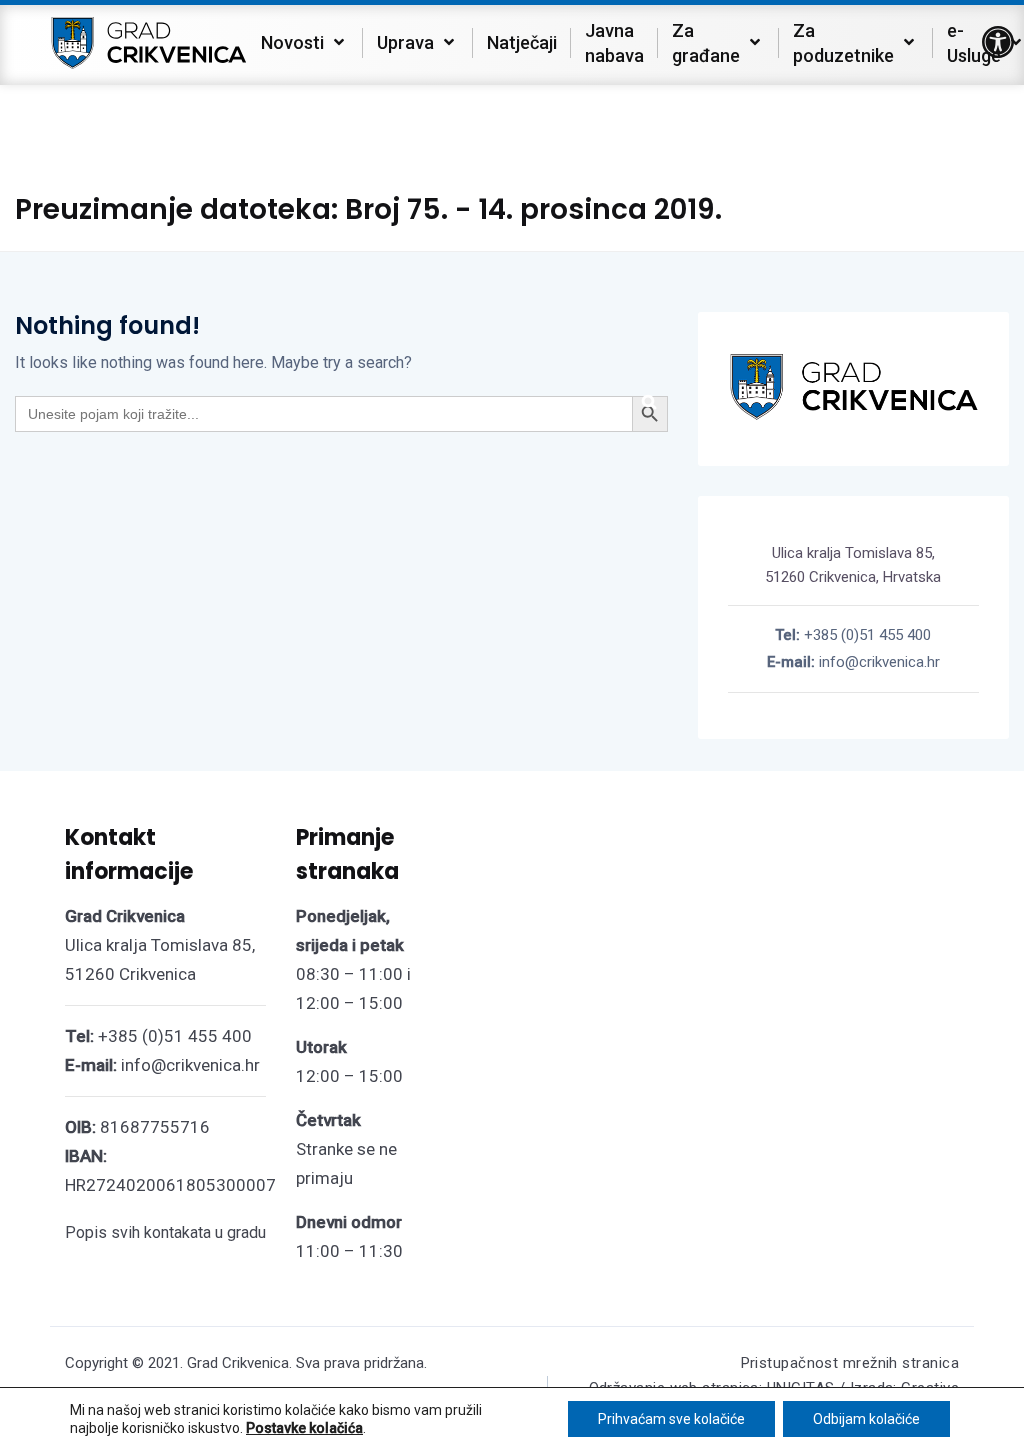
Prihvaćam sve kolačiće (671, 1419)
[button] (998, 42)
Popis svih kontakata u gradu (165, 1232)
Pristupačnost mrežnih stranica (850, 1363)
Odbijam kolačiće (866, 1419)
